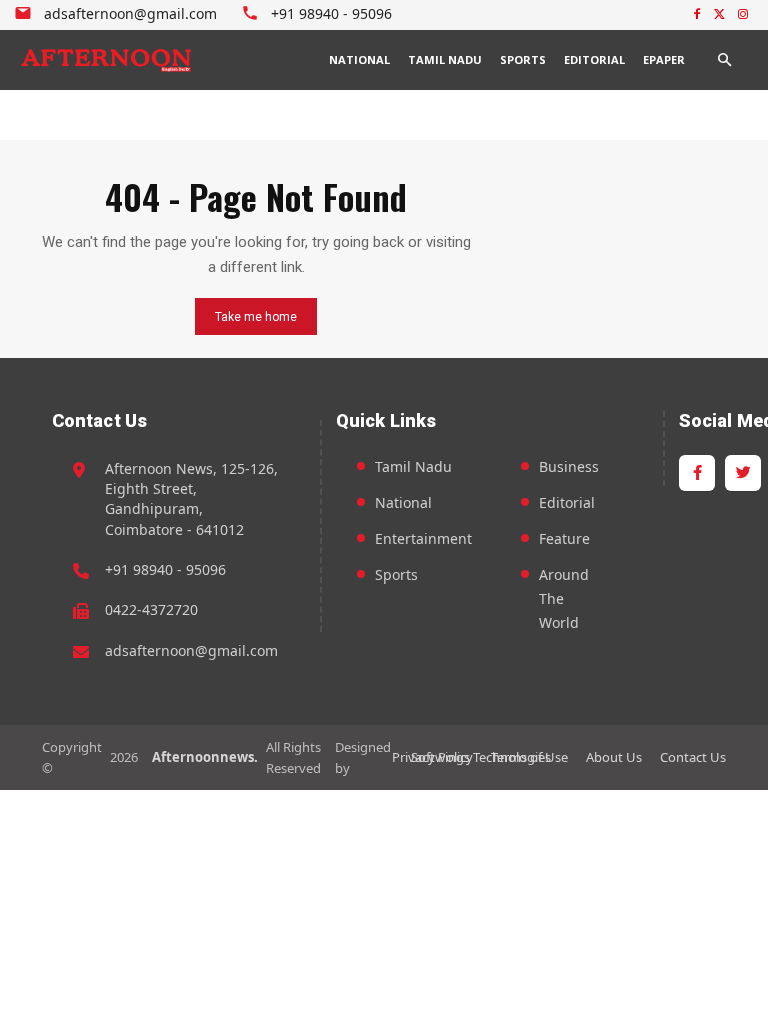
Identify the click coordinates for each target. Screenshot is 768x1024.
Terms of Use (529, 757)
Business (569, 466)
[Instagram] (742, 15)
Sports (396, 574)
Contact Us (693, 757)
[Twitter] (719, 15)
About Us (614, 757)
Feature (564, 538)
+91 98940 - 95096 (165, 569)
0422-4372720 (151, 609)
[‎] (107, 60)
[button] (724, 60)
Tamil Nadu (413, 466)
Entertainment (423, 538)
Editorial (567, 502)
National (403, 502)
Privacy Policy (432, 757)
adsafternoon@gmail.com (191, 650)
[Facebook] (697, 15)
